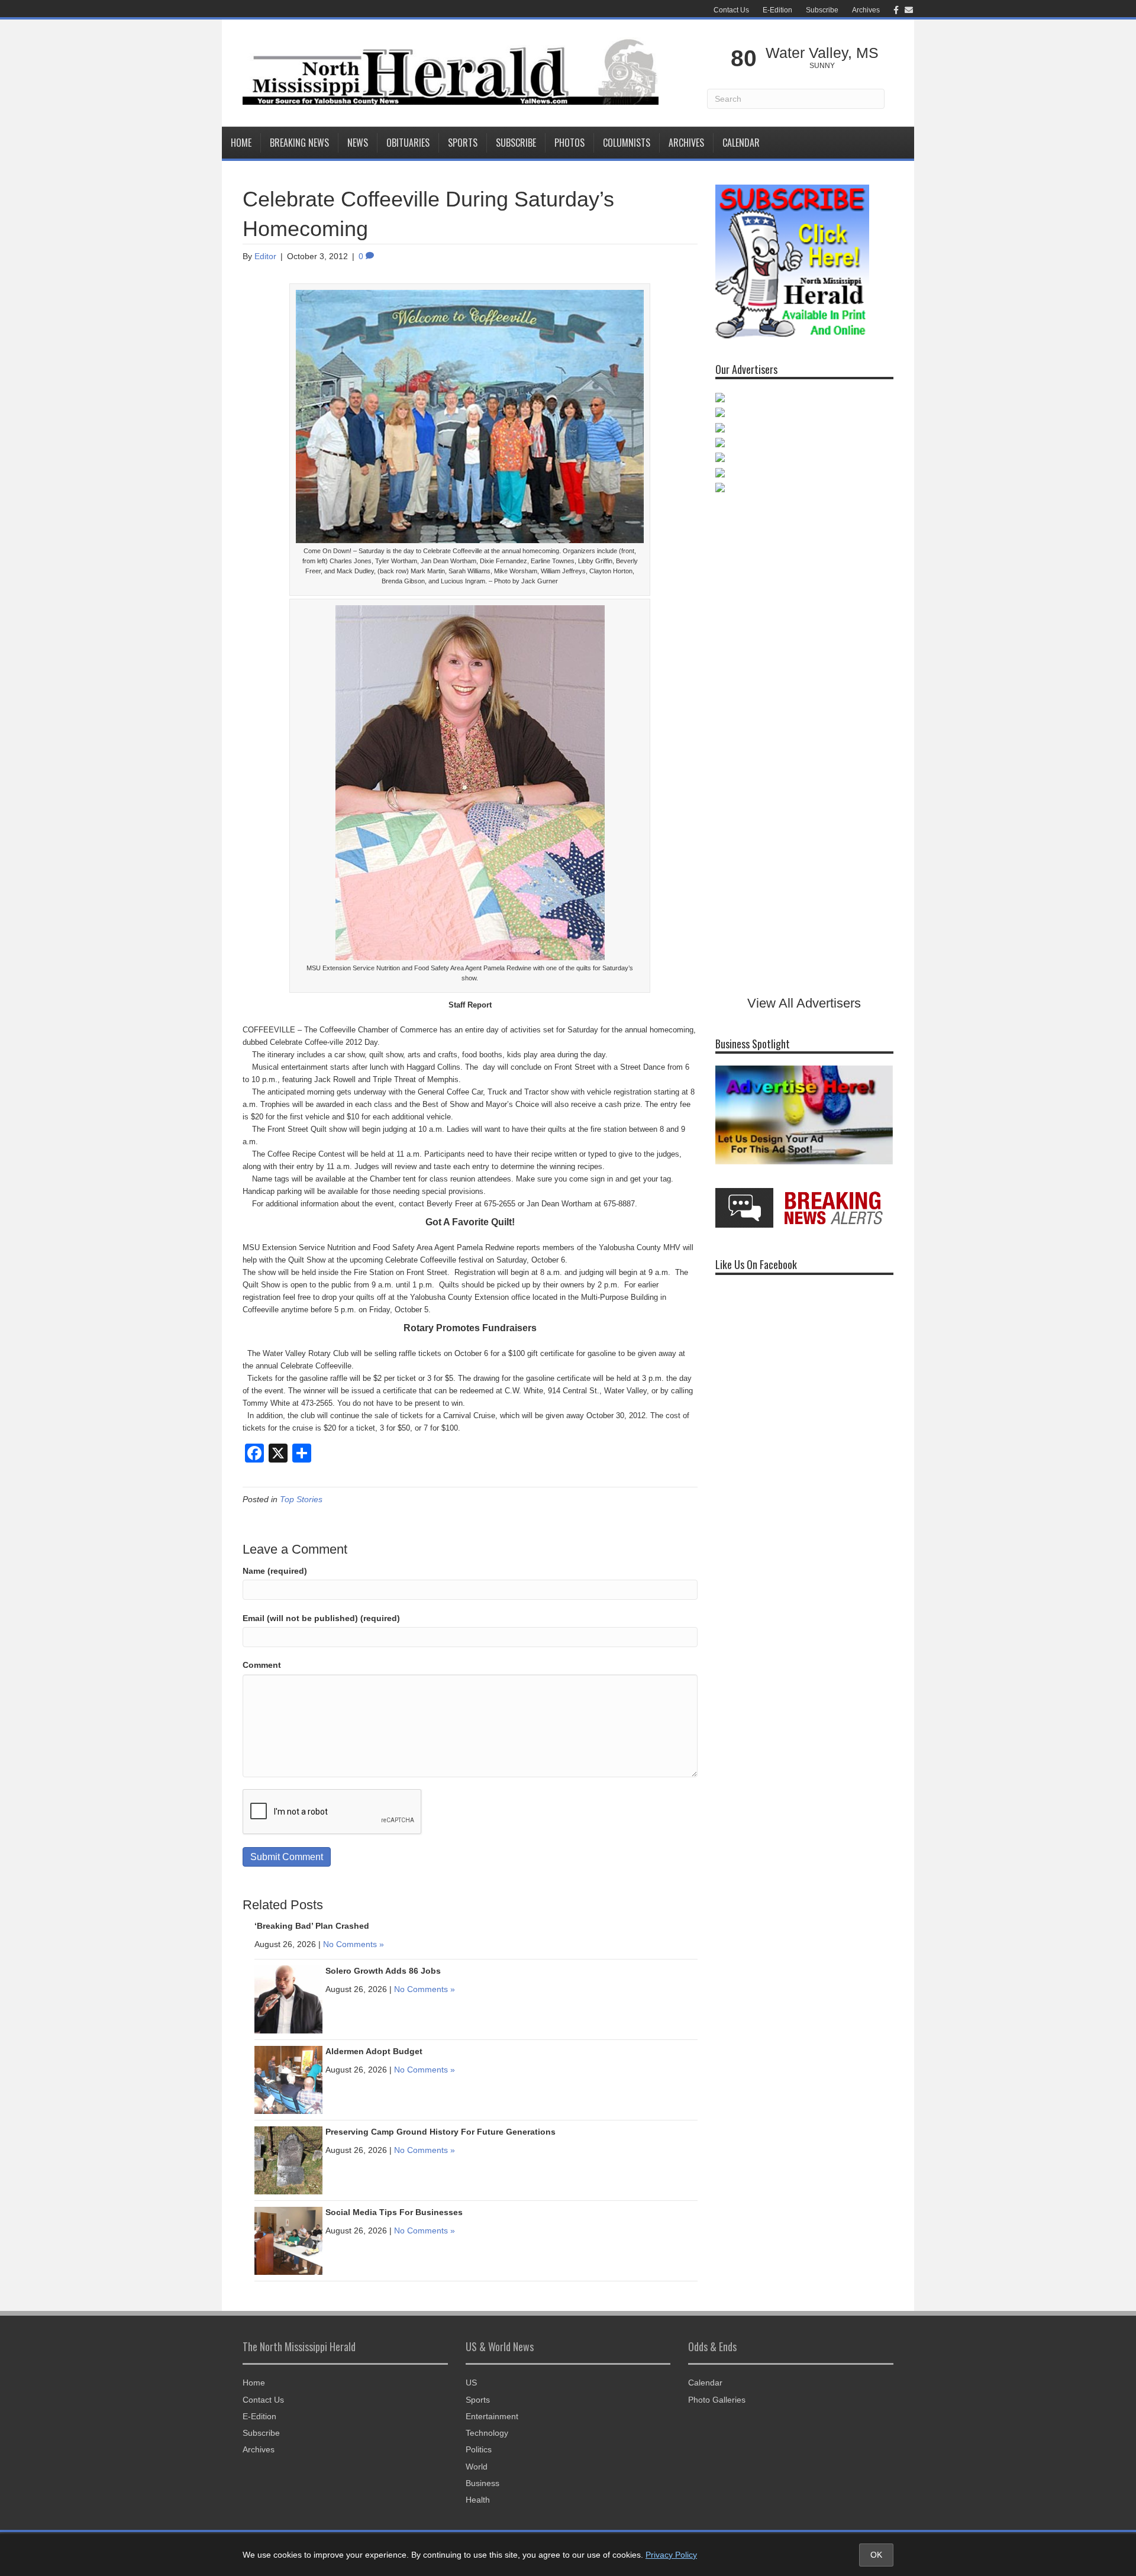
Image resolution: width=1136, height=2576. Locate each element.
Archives (866, 10)
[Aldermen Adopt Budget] (288, 2079)
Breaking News (299, 143)
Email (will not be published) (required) (321, 1618)
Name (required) (275, 1571)
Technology (487, 2433)
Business (483, 2483)
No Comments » (354, 1944)
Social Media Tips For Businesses (394, 2212)
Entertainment (492, 2416)
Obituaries (408, 143)
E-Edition (777, 10)
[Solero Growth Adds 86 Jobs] (288, 1999)
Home (241, 143)
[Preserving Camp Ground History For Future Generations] (288, 2159)
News (358, 143)
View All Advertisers (804, 1003)
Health (478, 2500)
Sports (463, 143)
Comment (262, 1665)
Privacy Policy (671, 2555)
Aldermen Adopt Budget (374, 2051)
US (471, 2383)
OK (876, 2555)
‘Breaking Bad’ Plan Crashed (312, 1926)
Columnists (627, 143)
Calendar (741, 143)
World (477, 2467)
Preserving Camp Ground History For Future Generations (440, 2132)
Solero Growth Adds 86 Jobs (383, 1971)
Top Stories (301, 1499)
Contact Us (731, 10)
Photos (569, 143)
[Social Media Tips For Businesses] (288, 2240)
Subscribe (822, 10)
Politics (479, 2449)
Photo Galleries (717, 2400)
